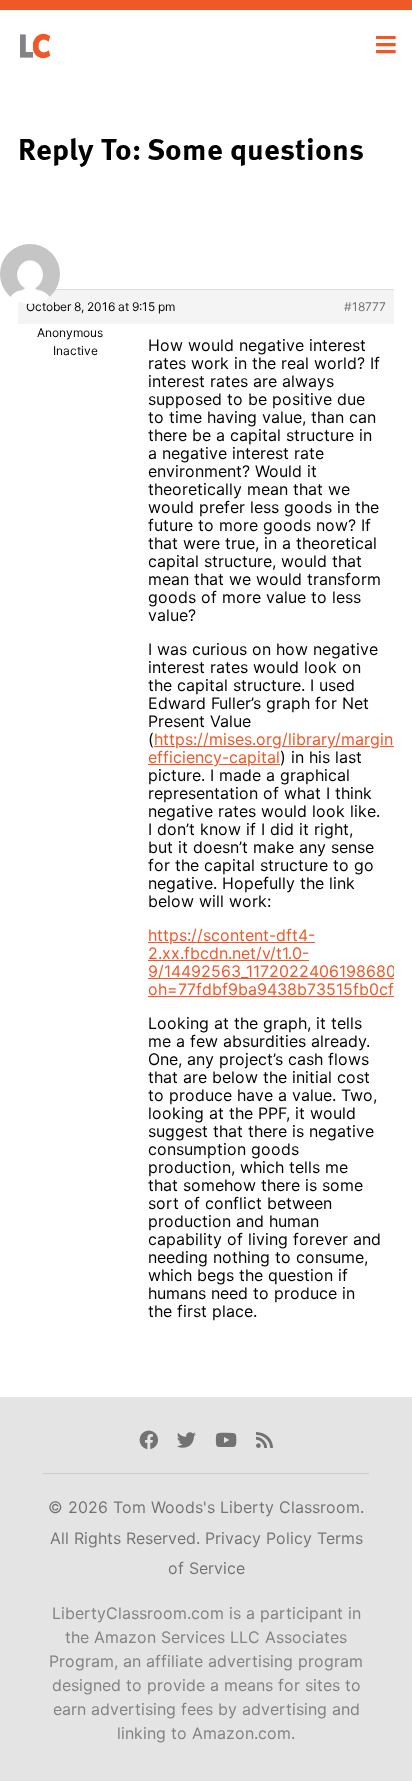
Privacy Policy (261, 1538)
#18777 (365, 306)
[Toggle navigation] (386, 45)
